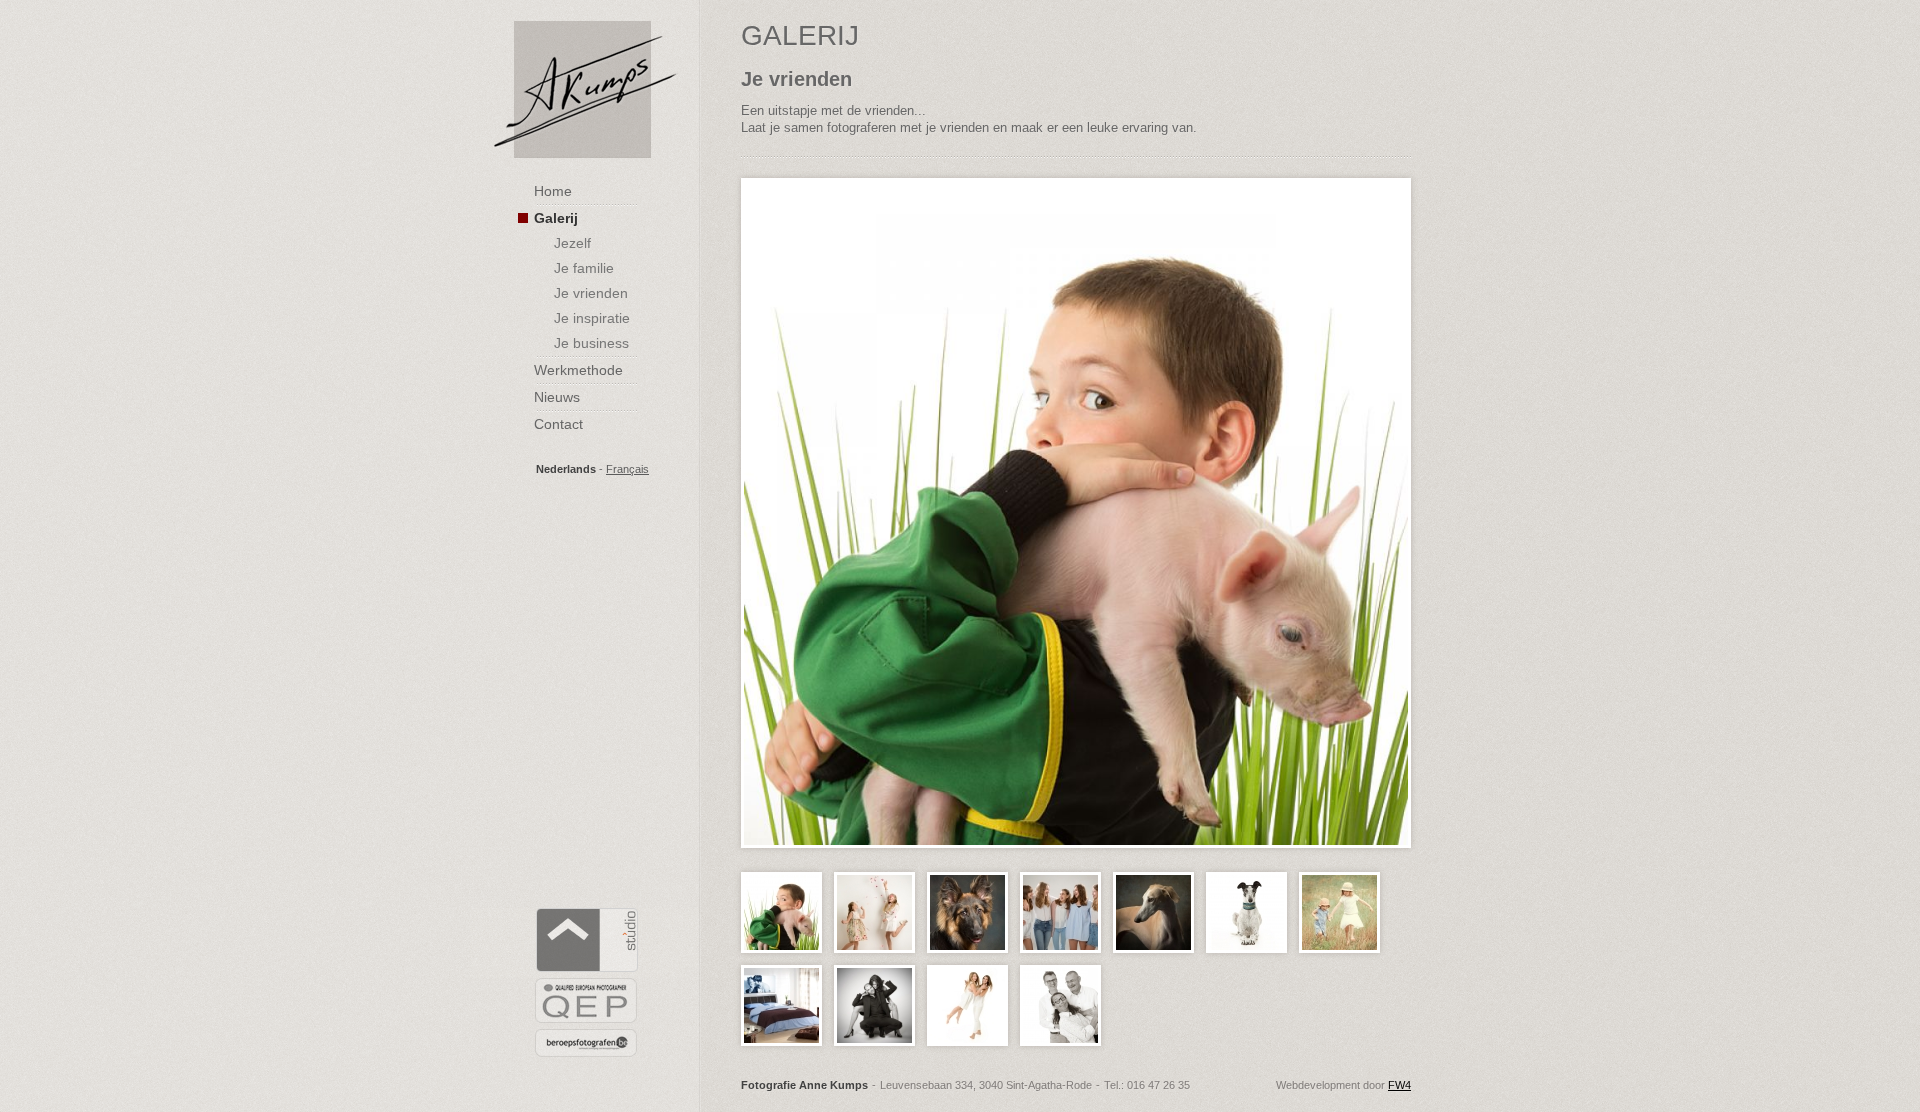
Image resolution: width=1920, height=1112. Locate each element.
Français (627, 469)
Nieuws (557, 397)
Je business (591, 343)
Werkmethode (578, 370)
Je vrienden (591, 293)
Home (553, 191)
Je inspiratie (592, 318)
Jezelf (572, 243)
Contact (558, 424)
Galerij (556, 218)
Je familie (584, 268)
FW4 (1399, 1085)
